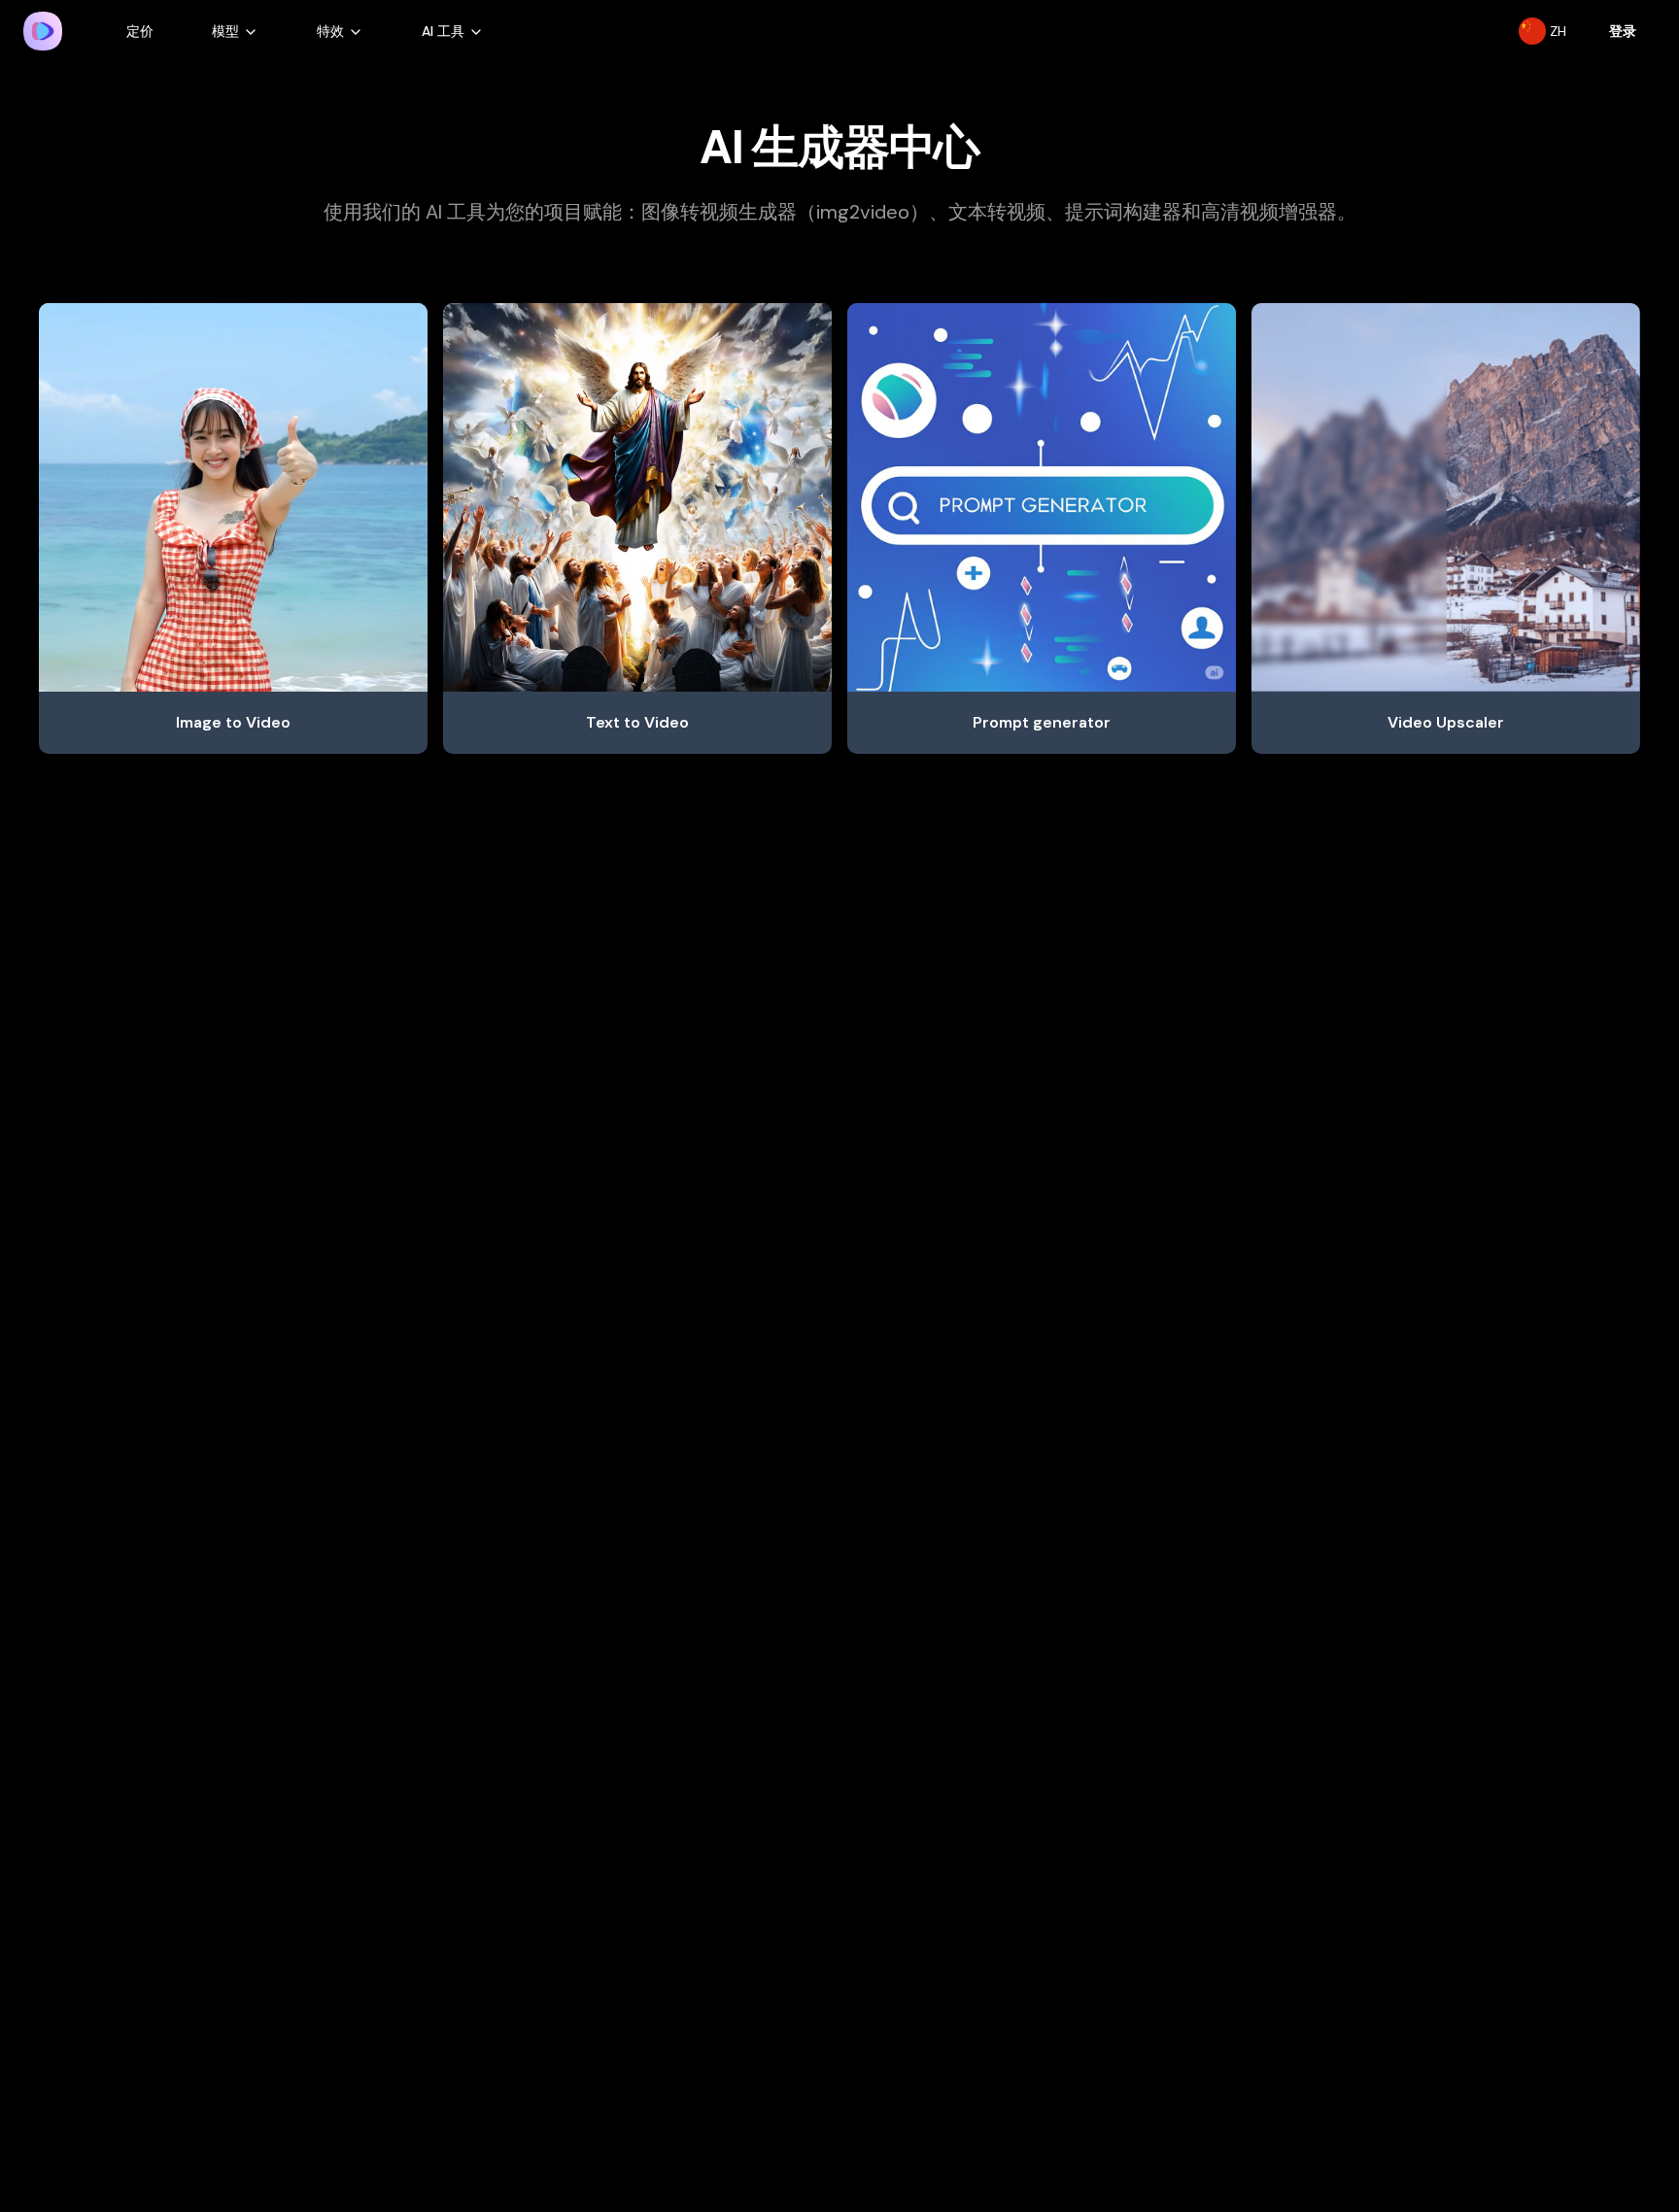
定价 (140, 31)
